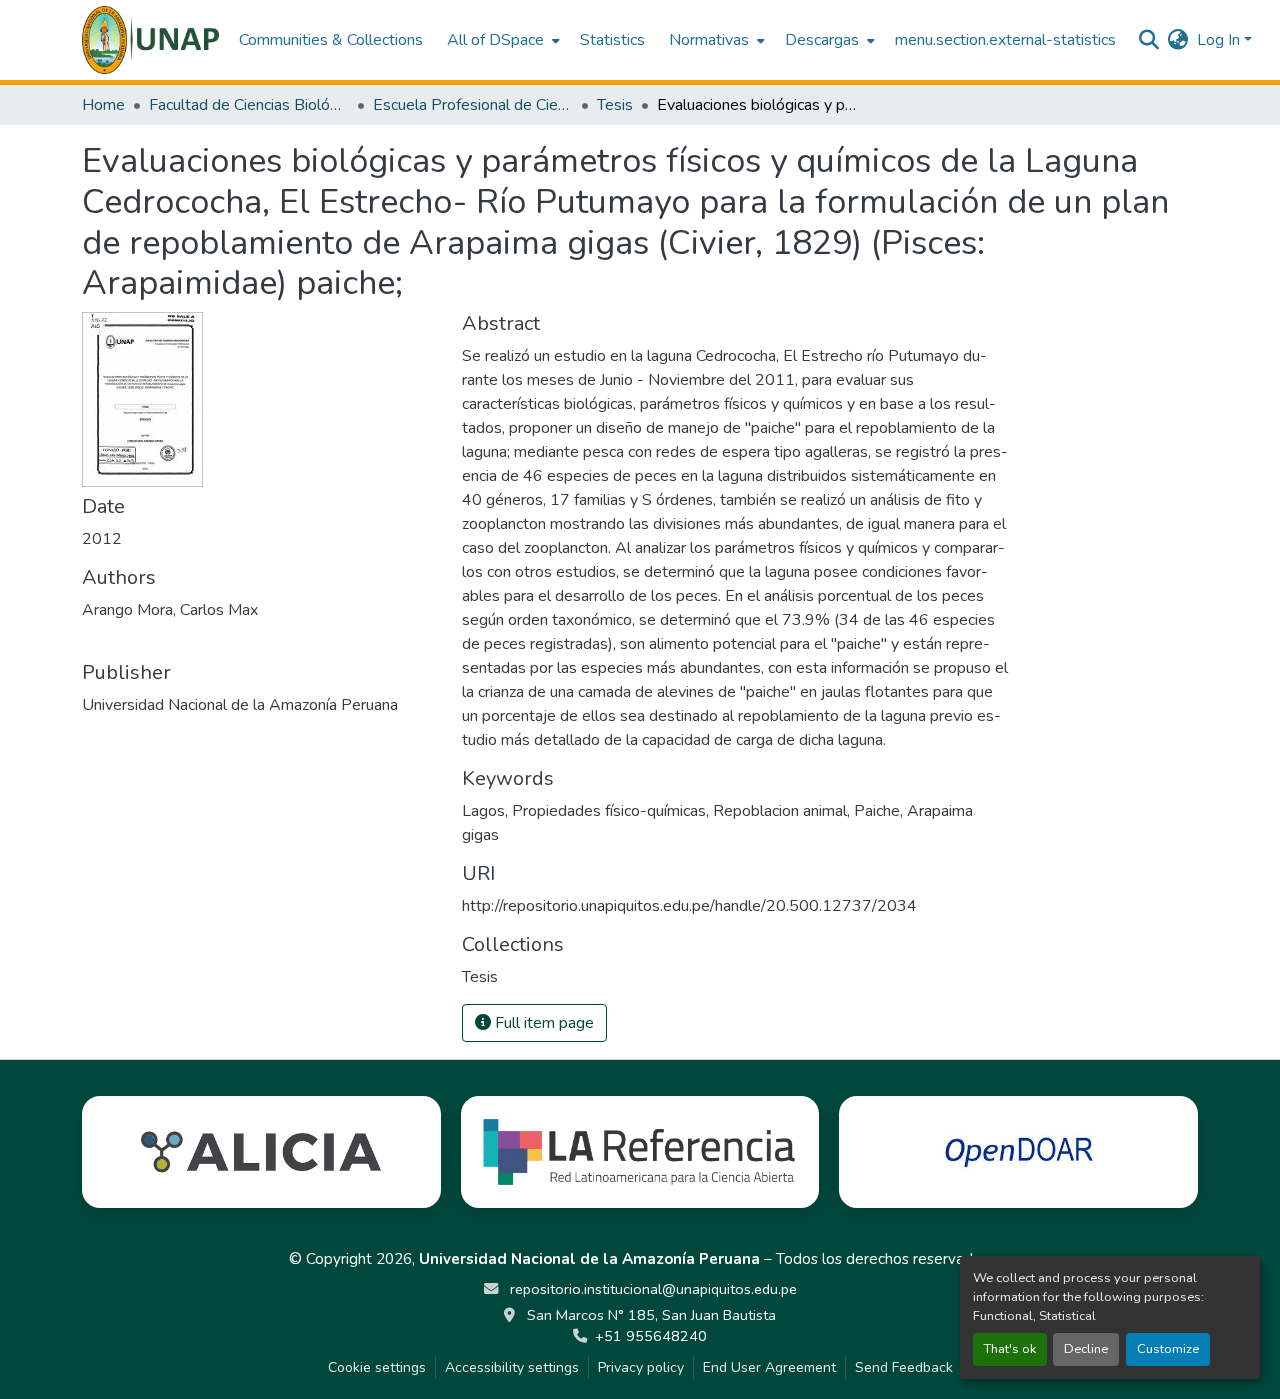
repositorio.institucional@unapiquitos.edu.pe (651, 1289)
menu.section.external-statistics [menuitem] (1005, 40)
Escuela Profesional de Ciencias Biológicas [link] (473, 105)
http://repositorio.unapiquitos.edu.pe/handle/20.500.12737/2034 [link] (689, 906)
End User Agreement (769, 1367)
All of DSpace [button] (495, 40)
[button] (150, 40)
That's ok (1010, 1349)
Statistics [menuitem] (612, 40)
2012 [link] (102, 539)
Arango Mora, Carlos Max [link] (170, 610)
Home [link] (103, 105)
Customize (1168, 1349)
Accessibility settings (512, 1367)
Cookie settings (377, 1367)
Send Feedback (904, 1367)
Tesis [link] (615, 105)
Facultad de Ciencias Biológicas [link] (249, 105)
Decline (1086, 1349)
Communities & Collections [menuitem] (331, 40)
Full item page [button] (542, 1023)
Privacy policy (641, 1367)
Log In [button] (1220, 40)
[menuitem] (501, 40)
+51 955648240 (651, 1336)
